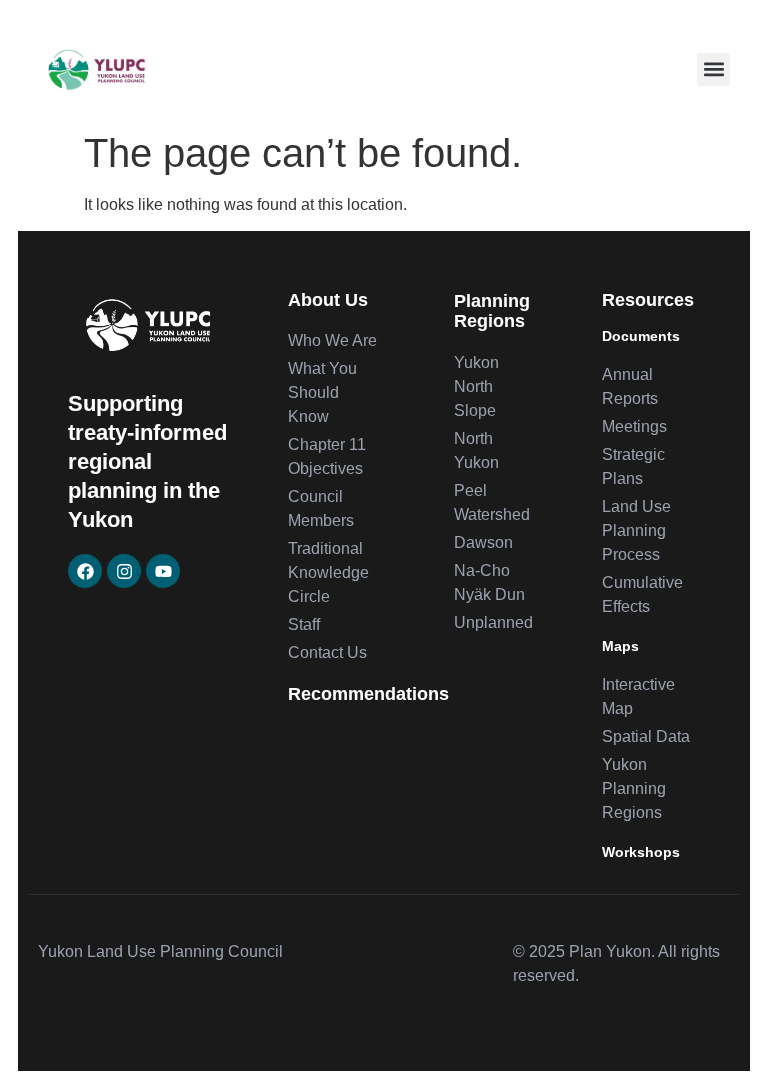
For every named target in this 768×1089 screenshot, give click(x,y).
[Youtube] (163, 571)
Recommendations (368, 694)
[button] (713, 69)
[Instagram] (124, 571)
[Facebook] (85, 571)
